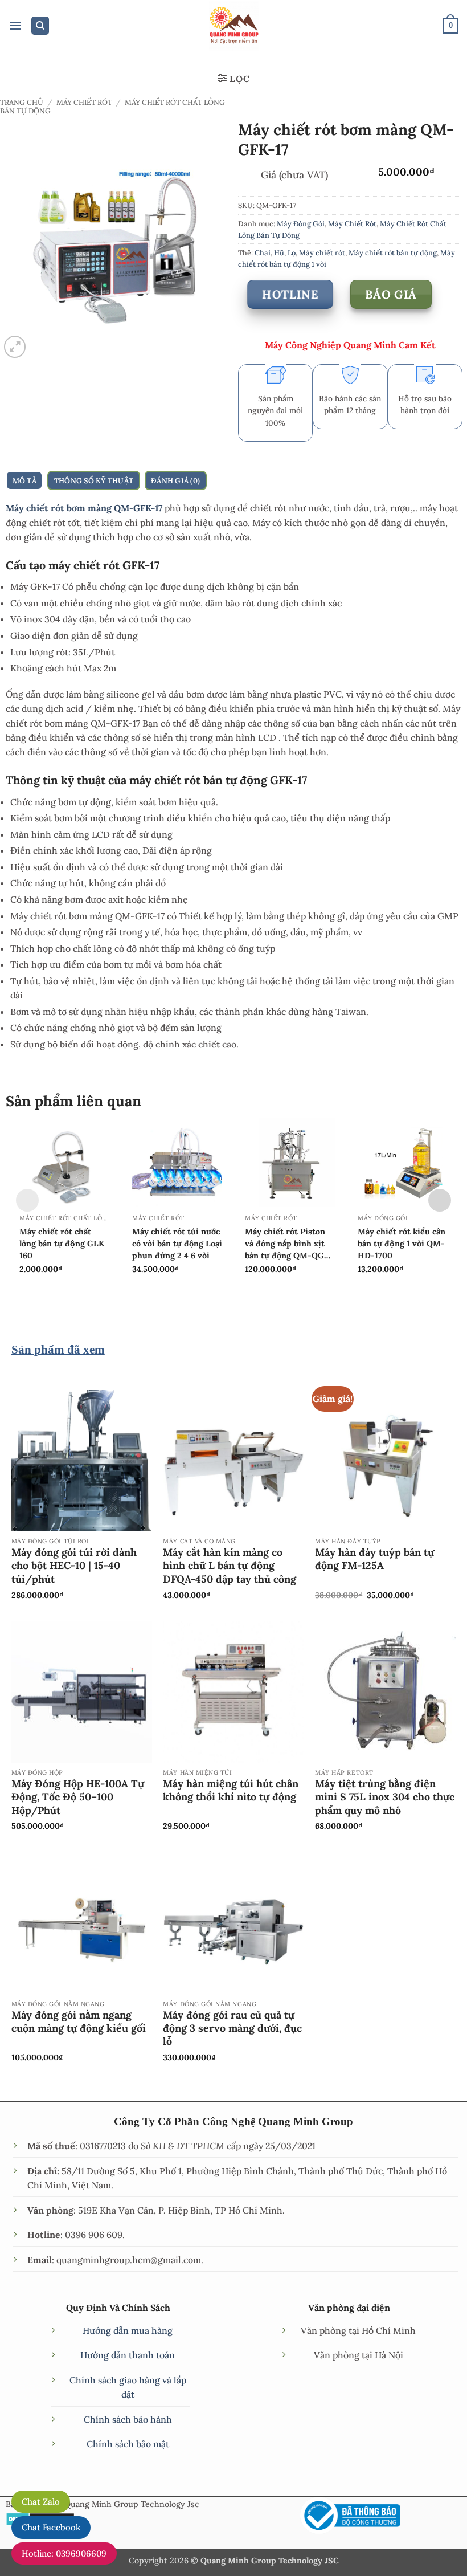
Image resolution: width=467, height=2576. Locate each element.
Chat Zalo (41, 2502)
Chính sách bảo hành (128, 2419)
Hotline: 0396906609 (64, 2553)
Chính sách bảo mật (128, 2444)
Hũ (279, 252)
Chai (263, 252)
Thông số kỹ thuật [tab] (94, 480)
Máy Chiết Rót (84, 102)
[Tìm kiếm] (40, 26)
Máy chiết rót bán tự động (393, 252)
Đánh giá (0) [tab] (175, 480)
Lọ (292, 252)
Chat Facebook (51, 2527)
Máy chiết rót (322, 252)
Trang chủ (22, 102)
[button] (15, 26)
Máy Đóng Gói (301, 223)
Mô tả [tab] (24, 480)
